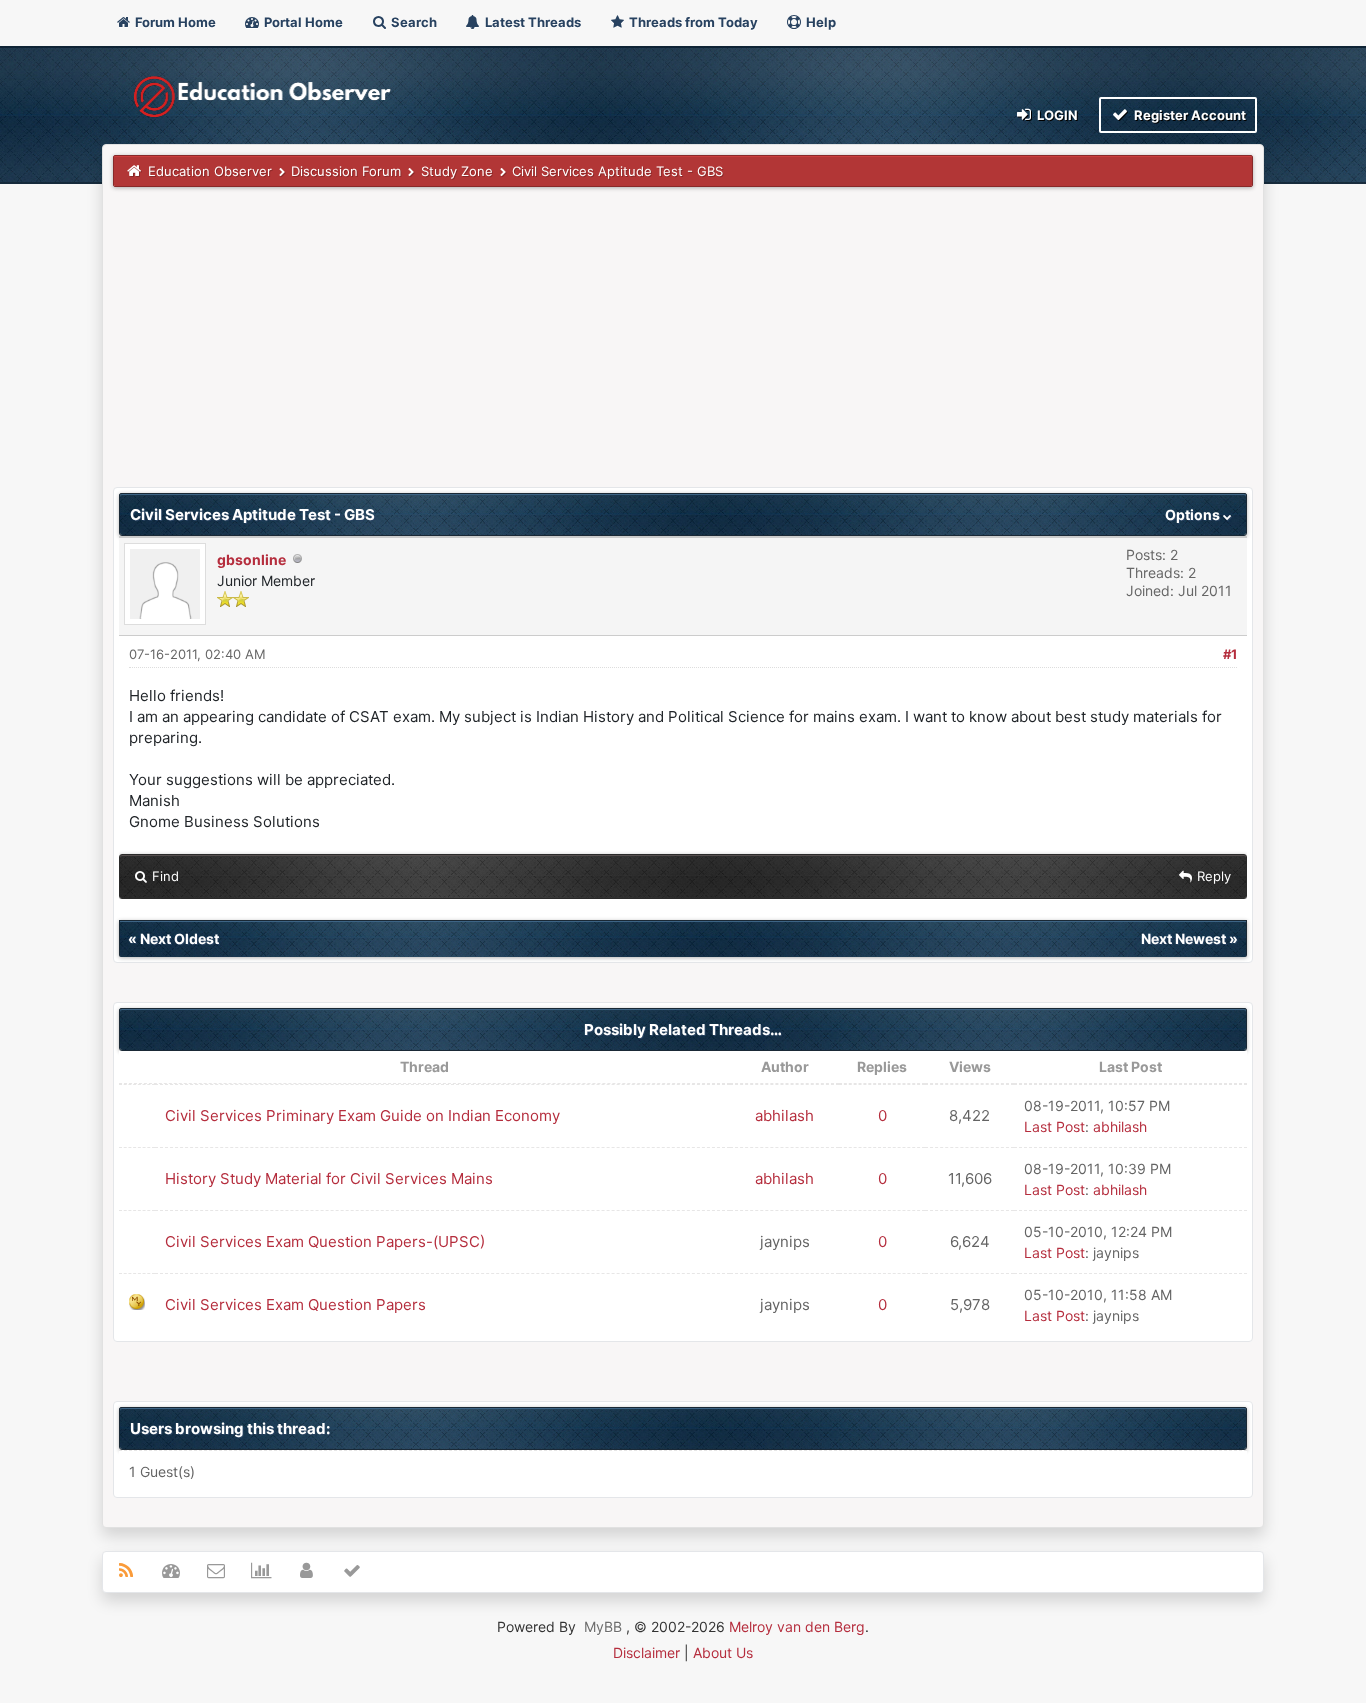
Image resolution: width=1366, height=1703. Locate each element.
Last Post (1054, 1126)
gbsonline (251, 559)
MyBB (603, 1626)
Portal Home (302, 22)
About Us (723, 1652)
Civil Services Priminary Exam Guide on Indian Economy (362, 1115)
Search (412, 22)
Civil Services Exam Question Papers (295, 1304)
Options (1194, 514)
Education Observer (210, 171)
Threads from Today (692, 22)
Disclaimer (646, 1652)
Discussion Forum (346, 171)
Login (1056, 115)
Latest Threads (531, 22)
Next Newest (1183, 938)
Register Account (1188, 115)
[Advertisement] (682, 347)
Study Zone (457, 171)
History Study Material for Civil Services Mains (329, 1178)
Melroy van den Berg (797, 1626)
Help (819, 22)
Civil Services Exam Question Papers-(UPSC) (325, 1241)
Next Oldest (179, 938)
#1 (1230, 654)
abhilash (784, 1115)
